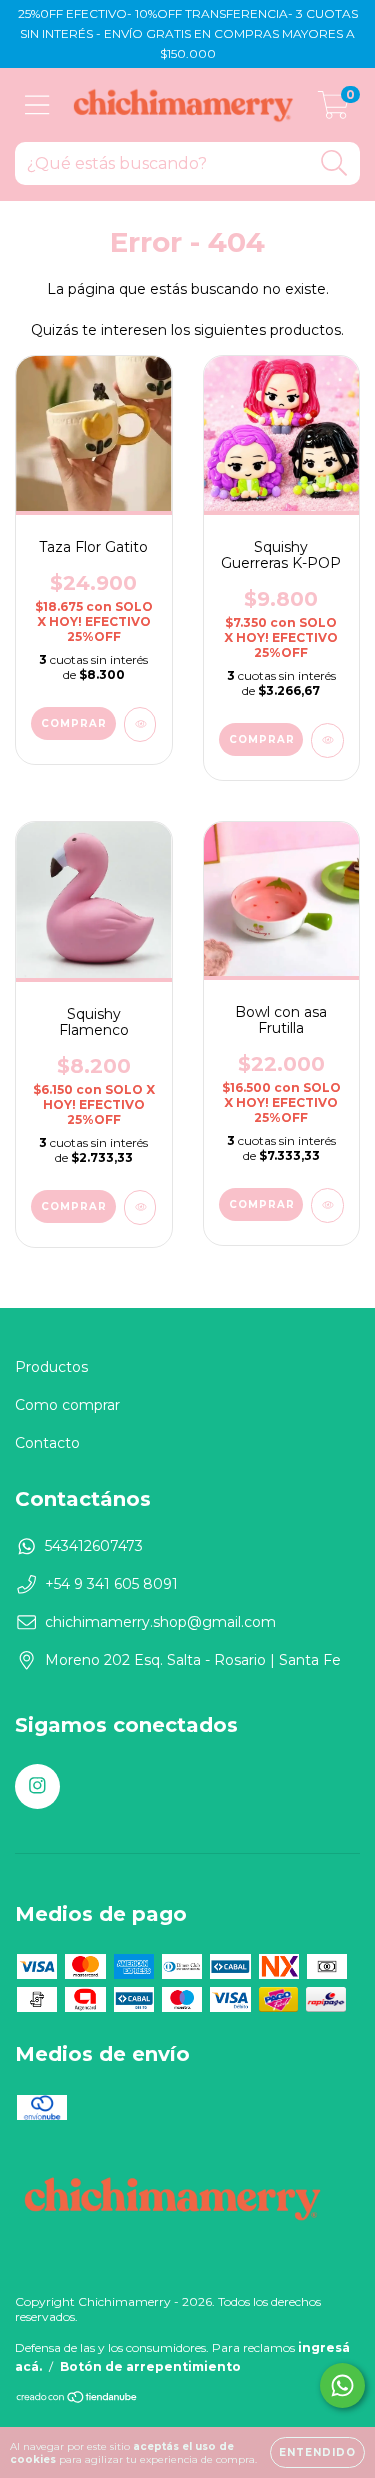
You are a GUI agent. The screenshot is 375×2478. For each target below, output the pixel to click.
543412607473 (94, 1546)
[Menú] (37, 105)
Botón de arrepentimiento (150, 2366)
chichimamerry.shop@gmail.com (160, 1622)
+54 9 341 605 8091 (111, 1584)
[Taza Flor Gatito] (140, 724)
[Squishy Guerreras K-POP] (327, 740)
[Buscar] (334, 163)
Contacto (47, 1443)
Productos (51, 1367)
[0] (333, 110)
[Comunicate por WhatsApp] (342, 2385)
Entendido (317, 2452)
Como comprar (67, 1405)
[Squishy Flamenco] (140, 1207)
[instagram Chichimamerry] (37, 1786)
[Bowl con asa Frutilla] (327, 1205)
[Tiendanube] (77, 2399)
